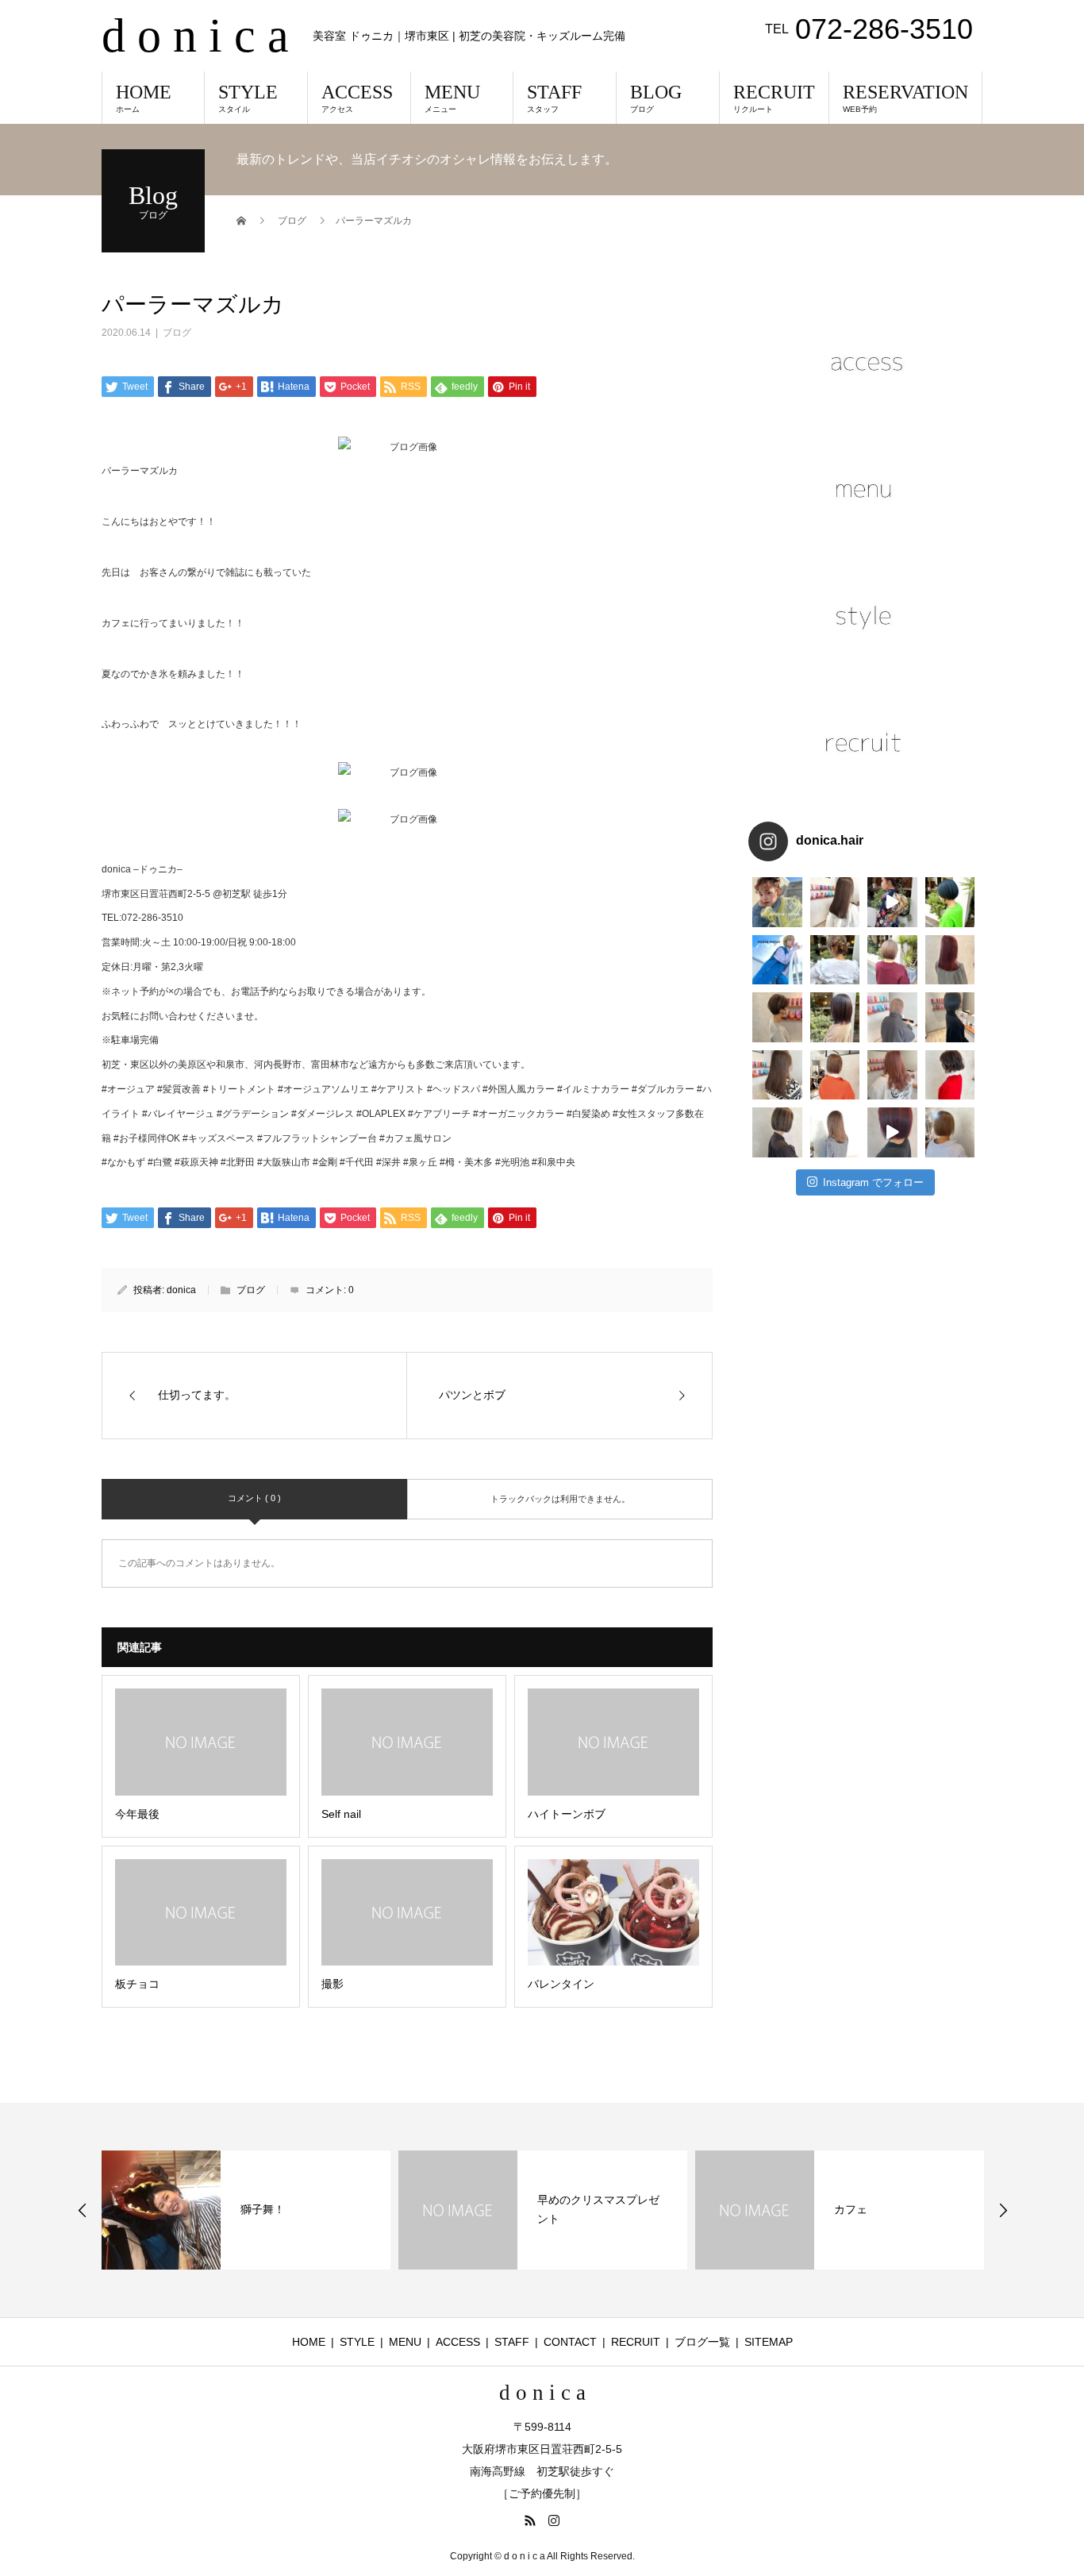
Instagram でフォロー (873, 1182)
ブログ (177, 333)
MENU (452, 98)
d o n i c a (195, 36)
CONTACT (570, 2342)
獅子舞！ (263, 2209)
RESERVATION (905, 98)
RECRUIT (774, 98)
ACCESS (357, 98)
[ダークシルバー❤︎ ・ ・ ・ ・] (950, 1017)
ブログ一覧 (702, 2342)
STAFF (554, 98)
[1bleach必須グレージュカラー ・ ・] (777, 1075)
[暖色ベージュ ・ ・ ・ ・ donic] (835, 1075)
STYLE (248, 98)
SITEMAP (769, 2342)
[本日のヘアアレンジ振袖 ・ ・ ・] (892, 902)
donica (181, 1290)
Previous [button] (83, 2210)
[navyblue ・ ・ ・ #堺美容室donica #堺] (950, 902)
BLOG (656, 98)
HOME (144, 98)
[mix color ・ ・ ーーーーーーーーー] (892, 1132)
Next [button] (1003, 2210)
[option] (246, 2210)
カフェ (851, 2209)
